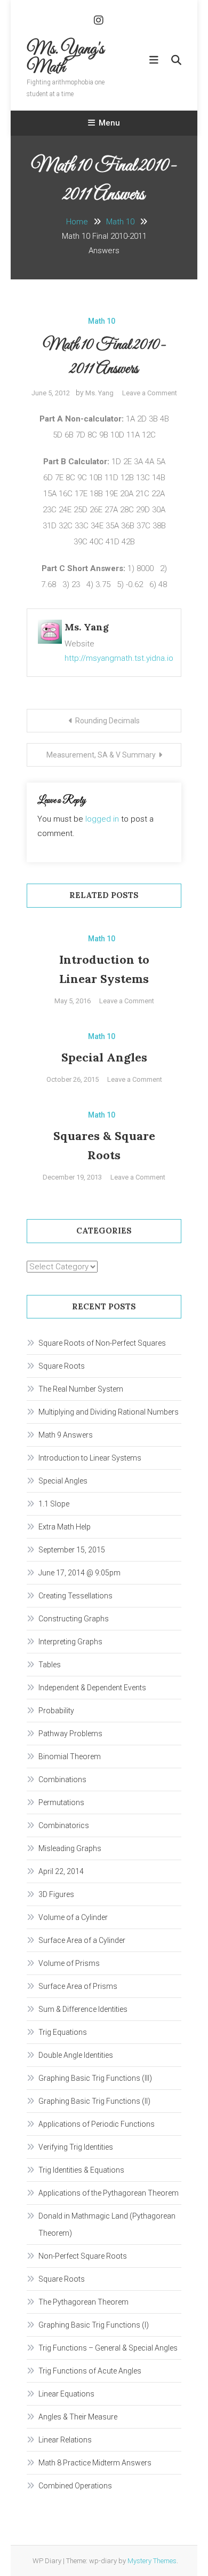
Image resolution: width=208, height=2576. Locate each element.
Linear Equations (66, 2394)
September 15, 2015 (72, 1550)
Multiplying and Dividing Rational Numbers (109, 1412)
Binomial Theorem (70, 1757)
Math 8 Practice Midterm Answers (95, 2463)
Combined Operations (75, 2486)
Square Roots (62, 1366)
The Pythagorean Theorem (83, 2302)
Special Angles (104, 1057)
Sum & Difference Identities (83, 2009)
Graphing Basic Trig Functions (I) (94, 2325)
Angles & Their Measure (78, 2417)
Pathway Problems (70, 1734)
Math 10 (102, 321)
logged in (102, 819)
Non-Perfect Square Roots (83, 2256)
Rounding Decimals (107, 721)
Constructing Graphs (74, 1619)
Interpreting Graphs (70, 1642)
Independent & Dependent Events (92, 1688)
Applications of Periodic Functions (97, 2124)
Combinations (62, 1779)
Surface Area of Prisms (78, 1986)
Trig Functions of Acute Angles (90, 2371)
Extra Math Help (65, 1527)
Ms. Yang (99, 393)
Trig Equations (63, 2032)
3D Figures (56, 1894)
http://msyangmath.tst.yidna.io (119, 658)
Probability (56, 1711)
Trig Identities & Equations (81, 2170)
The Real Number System (81, 1389)
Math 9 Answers (66, 1435)
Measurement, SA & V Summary (101, 755)
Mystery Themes (152, 2561)
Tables (50, 1665)
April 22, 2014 (61, 1871)
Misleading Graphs (70, 1848)
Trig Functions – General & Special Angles (108, 2348)
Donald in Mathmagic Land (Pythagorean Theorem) (107, 2224)
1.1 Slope (54, 1504)
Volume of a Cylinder (73, 1917)
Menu (109, 123)
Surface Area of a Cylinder (82, 1940)
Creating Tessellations (75, 1596)
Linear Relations (65, 2440)
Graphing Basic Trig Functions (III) (95, 2078)
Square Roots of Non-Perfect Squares (102, 1343)
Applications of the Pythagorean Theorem (109, 2193)
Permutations (61, 1802)
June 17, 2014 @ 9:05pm (79, 1573)
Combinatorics (64, 1825)
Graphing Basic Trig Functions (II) (94, 2101)
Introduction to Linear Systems (90, 1458)
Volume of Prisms (69, 1963)
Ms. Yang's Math (65, 59)
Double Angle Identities (76, 2055)
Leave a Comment (150, 393)
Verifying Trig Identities (76, 2147)
